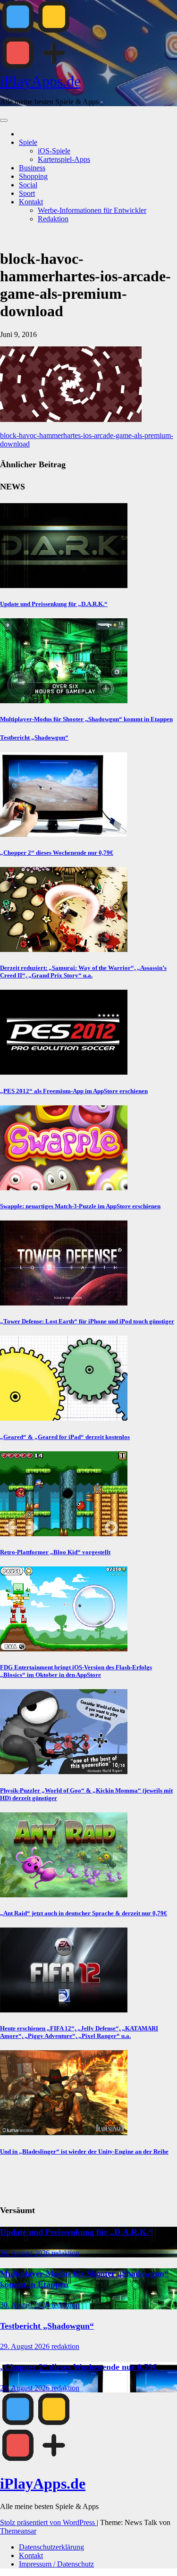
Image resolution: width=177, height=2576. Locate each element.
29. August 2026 (26, 2346)
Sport (27, 193)
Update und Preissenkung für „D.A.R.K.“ (54, 604)
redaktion (65, 2253)
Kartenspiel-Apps (64, 159)
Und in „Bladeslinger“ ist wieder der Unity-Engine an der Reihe (84, 2151)
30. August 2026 (26, 2253)
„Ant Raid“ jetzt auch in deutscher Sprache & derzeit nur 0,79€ (84, 1913)
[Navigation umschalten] (4, 120)
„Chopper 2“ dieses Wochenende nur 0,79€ (57, 853)
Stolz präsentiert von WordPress (48, 2522)
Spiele (28, 142)
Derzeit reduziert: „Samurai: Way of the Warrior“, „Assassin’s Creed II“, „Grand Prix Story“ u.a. (83, 972)
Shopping (33, 176)
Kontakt (31, 202)
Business (32, 168)
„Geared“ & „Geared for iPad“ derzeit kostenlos (65, 1437)
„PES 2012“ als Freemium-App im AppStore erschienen (74, 1091)
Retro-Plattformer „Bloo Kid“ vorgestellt (55, 1552)
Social (28, 185)
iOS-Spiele (54, 151)
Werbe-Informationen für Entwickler (92, 210)
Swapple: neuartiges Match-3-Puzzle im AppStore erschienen (80, 1206)
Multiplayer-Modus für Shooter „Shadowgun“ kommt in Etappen (86, 719)
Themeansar (18, 2531)
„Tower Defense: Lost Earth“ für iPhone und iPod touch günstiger (87, 1321)
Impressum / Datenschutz (56, 2564)
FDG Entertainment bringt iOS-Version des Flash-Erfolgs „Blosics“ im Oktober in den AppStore (76, 1671)
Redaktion (53, 219)
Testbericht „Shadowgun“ (34, 737)
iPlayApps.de (40, 81)
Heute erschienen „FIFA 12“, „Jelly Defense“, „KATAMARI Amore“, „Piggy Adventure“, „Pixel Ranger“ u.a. (79, 2032)
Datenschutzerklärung (51, 2547)
